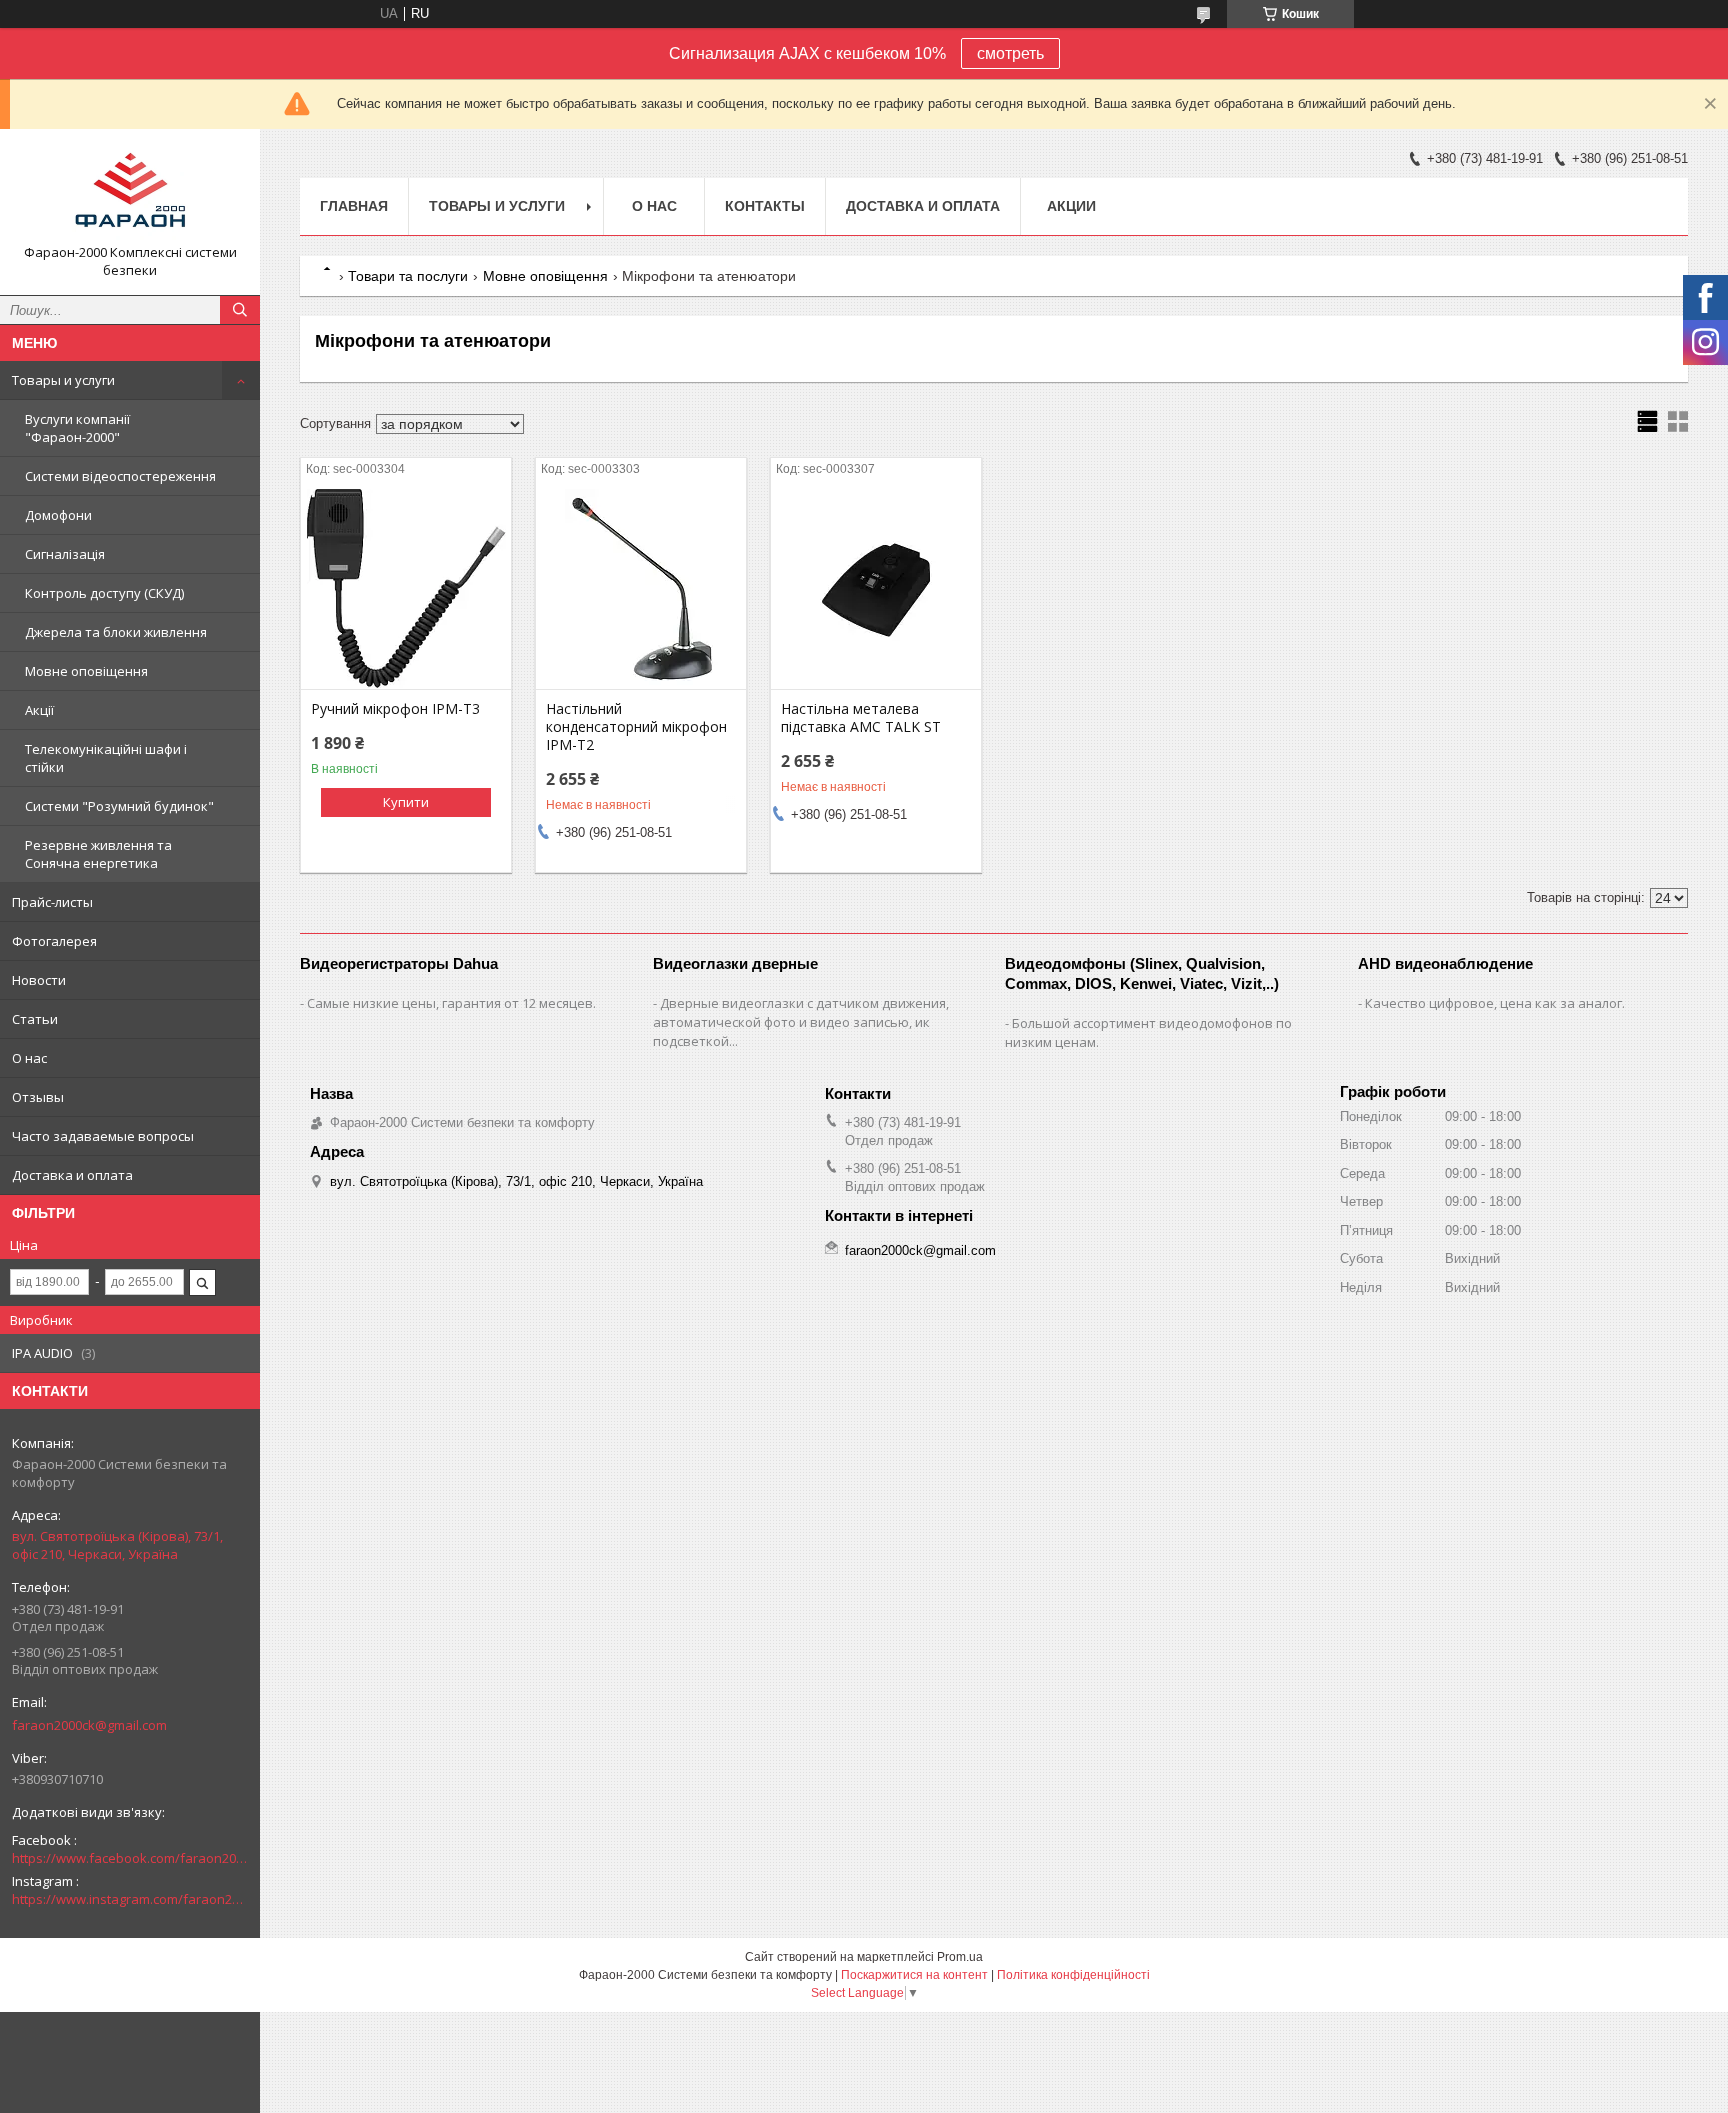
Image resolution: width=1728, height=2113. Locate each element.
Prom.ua (960, 1957)
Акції (39, 710)
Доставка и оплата (72, 1175)
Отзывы (38, 1097)
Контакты (765, 206)
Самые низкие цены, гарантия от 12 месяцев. (451, 1003)
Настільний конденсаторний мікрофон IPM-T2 (636, 727)
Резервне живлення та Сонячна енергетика (98, 854)
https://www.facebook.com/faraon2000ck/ (130, 1858)
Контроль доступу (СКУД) (104, 593)
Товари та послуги (408, 276)
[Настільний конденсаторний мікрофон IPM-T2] (641, 589)
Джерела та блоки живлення (116, 632)
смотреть (1010, 53)
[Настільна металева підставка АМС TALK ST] (876, 589)
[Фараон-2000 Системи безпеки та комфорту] (130, 194)
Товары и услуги (63, 380)
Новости (39, 980)
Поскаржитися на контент (914, 1975)
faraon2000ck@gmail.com (89, 1725)
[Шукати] (240, 310)
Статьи (35, 1019)
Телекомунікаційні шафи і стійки (106, 758)
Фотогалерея (54, 941)
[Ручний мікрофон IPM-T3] (406, 589)
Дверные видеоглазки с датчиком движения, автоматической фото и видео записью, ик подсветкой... (801, 1022)
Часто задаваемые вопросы (103, 1136)
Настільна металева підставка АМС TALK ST (861, 718)
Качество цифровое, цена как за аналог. (1495, 1003)
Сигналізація (65, 554)
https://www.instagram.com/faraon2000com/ (130, 1899)
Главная (354, 206)
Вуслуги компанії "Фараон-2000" (77, 428)
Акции (1071, 206)
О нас (29, 1058)
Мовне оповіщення (86, 671)
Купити (406, 802)
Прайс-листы (52, 902)
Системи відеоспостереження (120, 476)
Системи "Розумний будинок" (119, 806)
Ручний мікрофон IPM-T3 (395, 709)
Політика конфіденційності (1073, 1975)
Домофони (58, 515)
